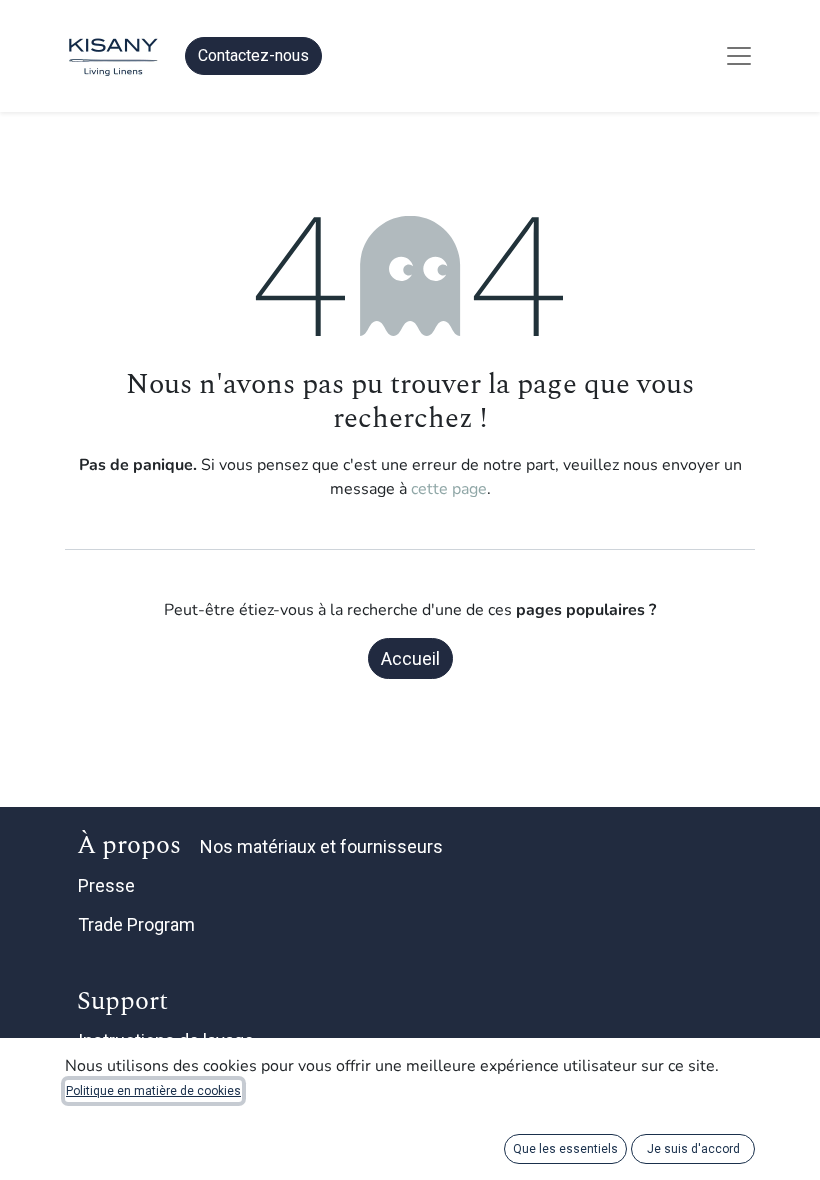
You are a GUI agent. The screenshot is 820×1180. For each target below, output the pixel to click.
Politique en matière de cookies (153, 1091)
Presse (106, 885)
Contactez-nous (253, 55)
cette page (449, 489)
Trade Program (136, 924)
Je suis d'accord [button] (693, 1149)
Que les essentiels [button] (565, 1149)
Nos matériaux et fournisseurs (321, 846)
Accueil (410, 658)
